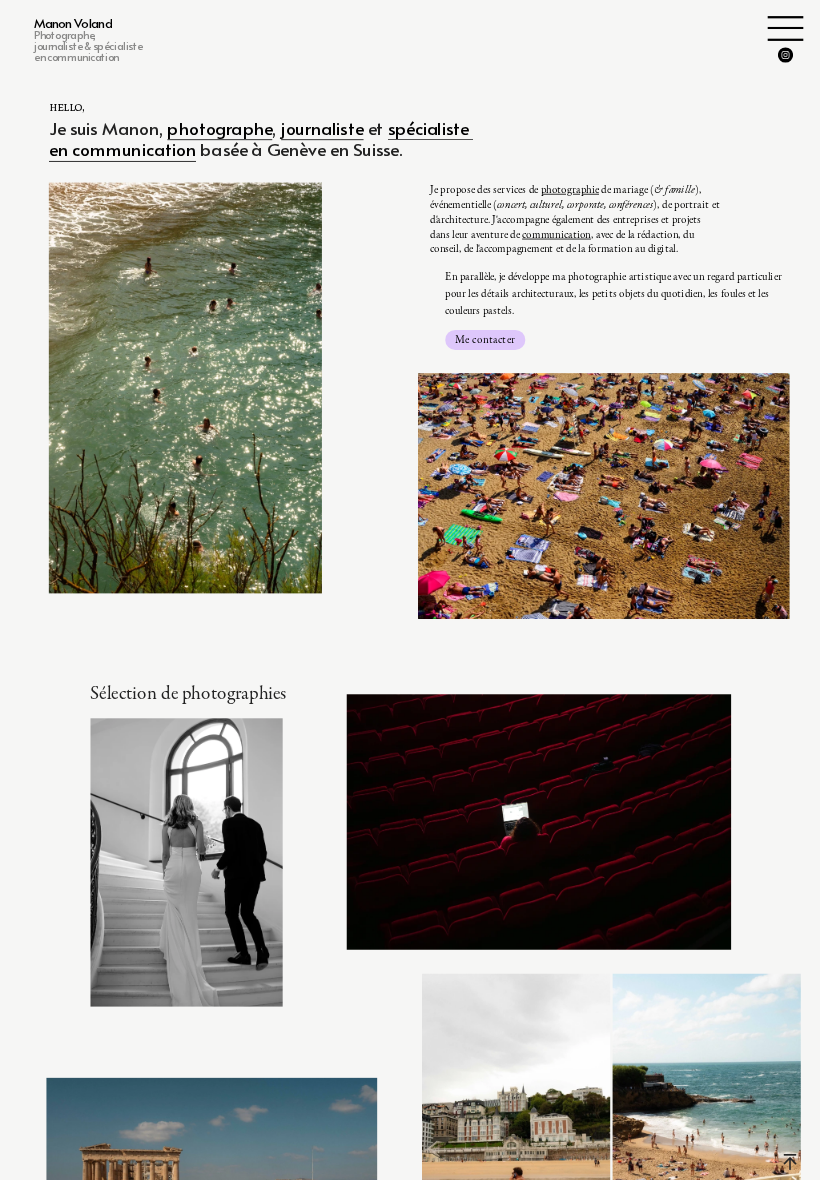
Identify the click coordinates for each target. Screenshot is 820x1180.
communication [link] (556, 234)
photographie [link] (570, 190)
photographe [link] (219, 127)
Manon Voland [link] (73, 23)
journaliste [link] (322, 127)
